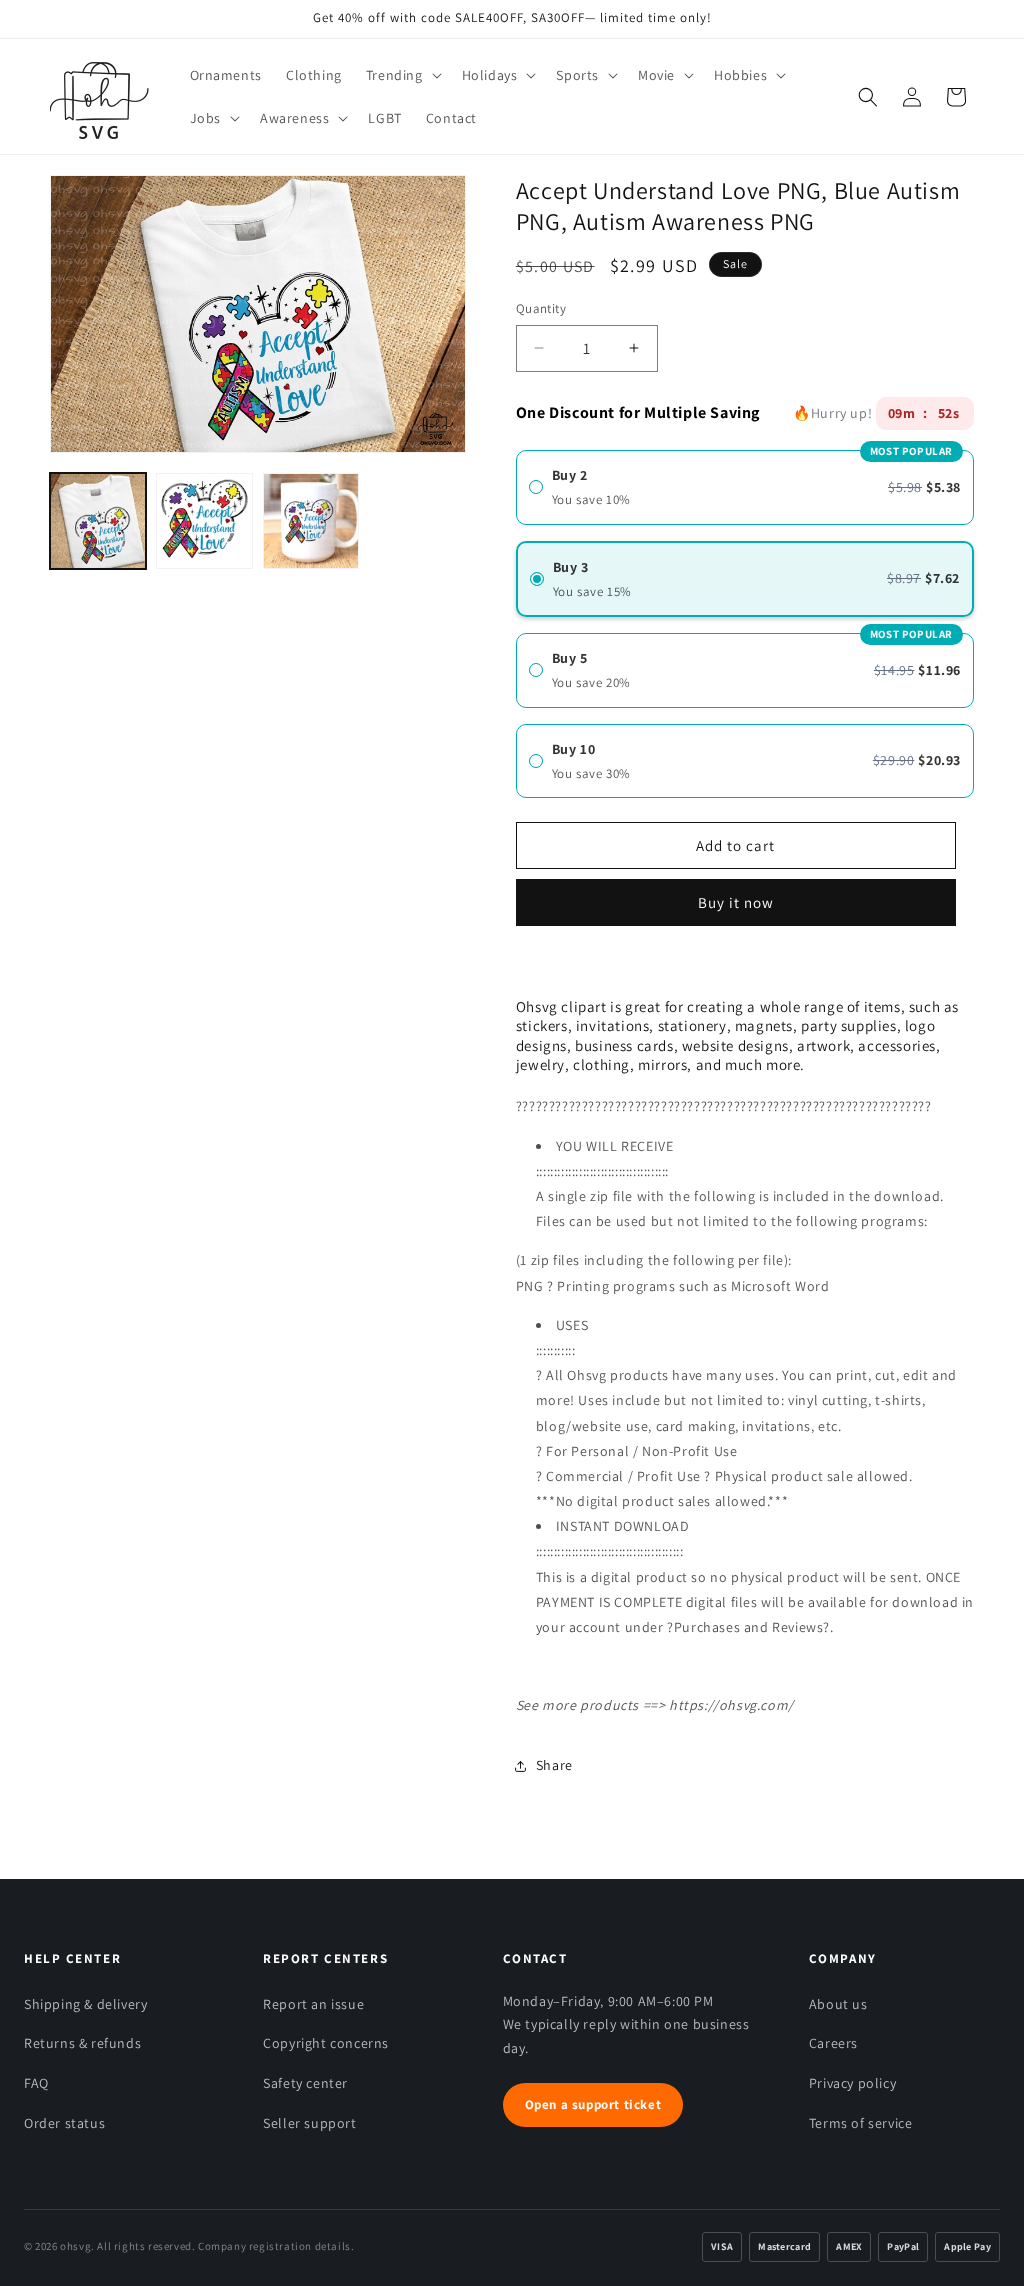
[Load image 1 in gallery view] (98, 521)
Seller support (309, 2123)
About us (838, 2004)
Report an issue (313, 2004)
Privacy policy (852, 2083)
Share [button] (554, 1765)
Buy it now (736, 895)
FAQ (36, 2083)
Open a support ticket (593, 2104)
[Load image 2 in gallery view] (204, 521)
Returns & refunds (82, 2043)
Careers (833, 2043)
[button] (402, 75)
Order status (64, 2123)
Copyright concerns (326, 2043)
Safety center (305, 2083)
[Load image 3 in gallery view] (311, 521)
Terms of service (861, 2123)
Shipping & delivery (85, 2004)
